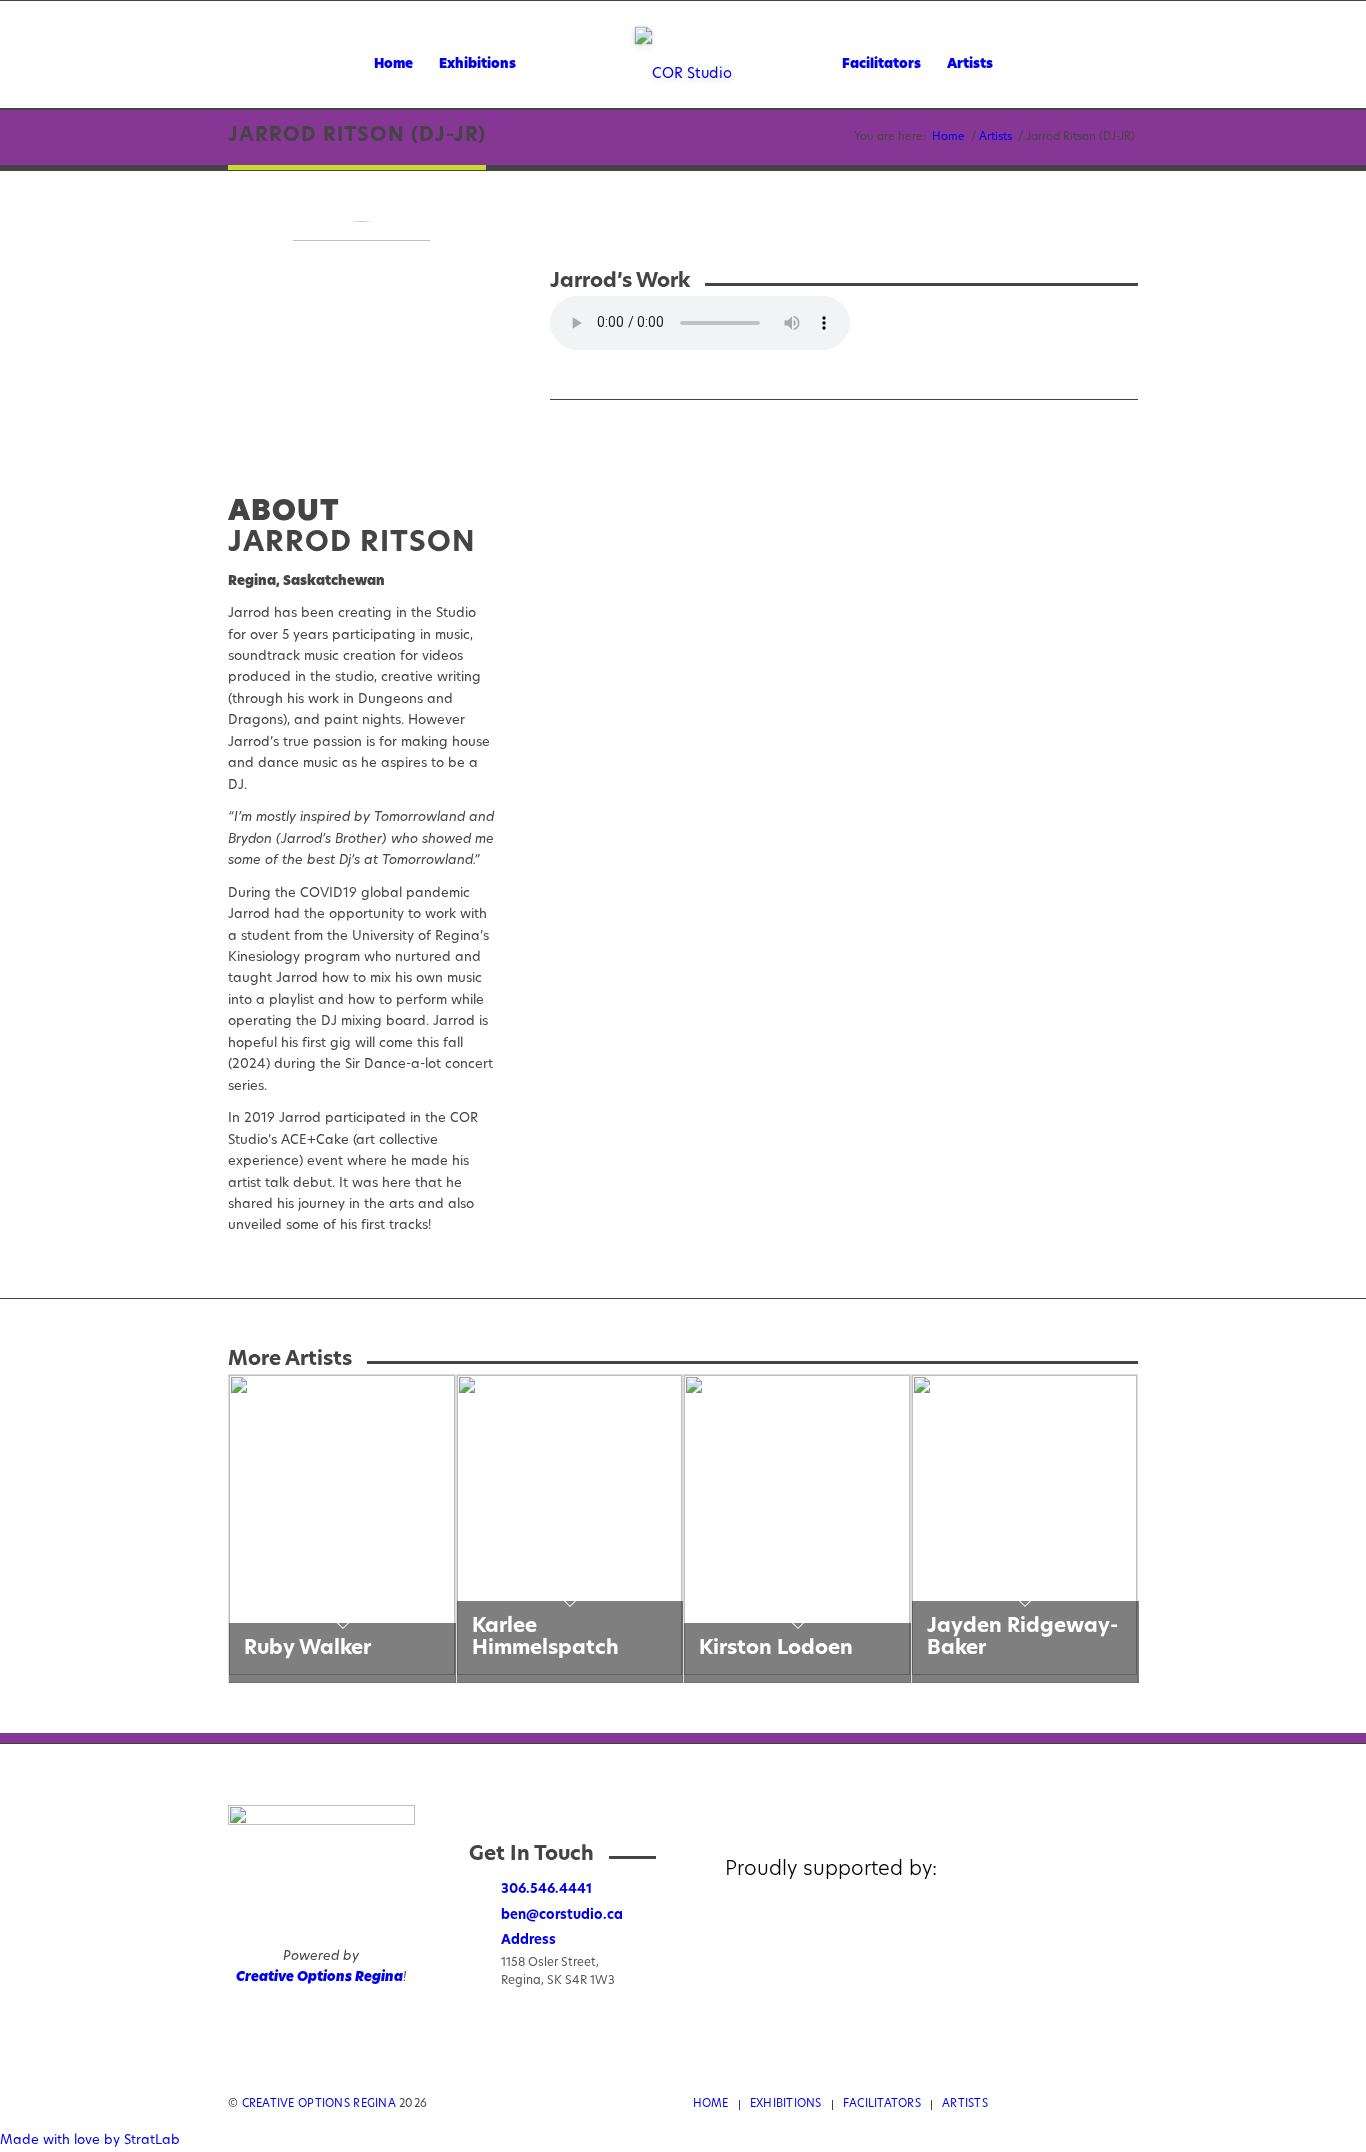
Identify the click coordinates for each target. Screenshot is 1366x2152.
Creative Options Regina (319, 1977)
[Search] (1043, 65)
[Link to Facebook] (1033, 2104)
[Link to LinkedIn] (1123, 2104)
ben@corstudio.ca (562, 1915)
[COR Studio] (683, 75)
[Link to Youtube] (1093, 2104)
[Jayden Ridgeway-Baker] (1025, 1671)
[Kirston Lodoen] (797, 1671)
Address (528, 1940)
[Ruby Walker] (342, 1671)
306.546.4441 (546, 1889)
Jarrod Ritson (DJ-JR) (357, 136)
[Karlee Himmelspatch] (570, 1671)
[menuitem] (393, 65)
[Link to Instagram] (1063, 2104)
